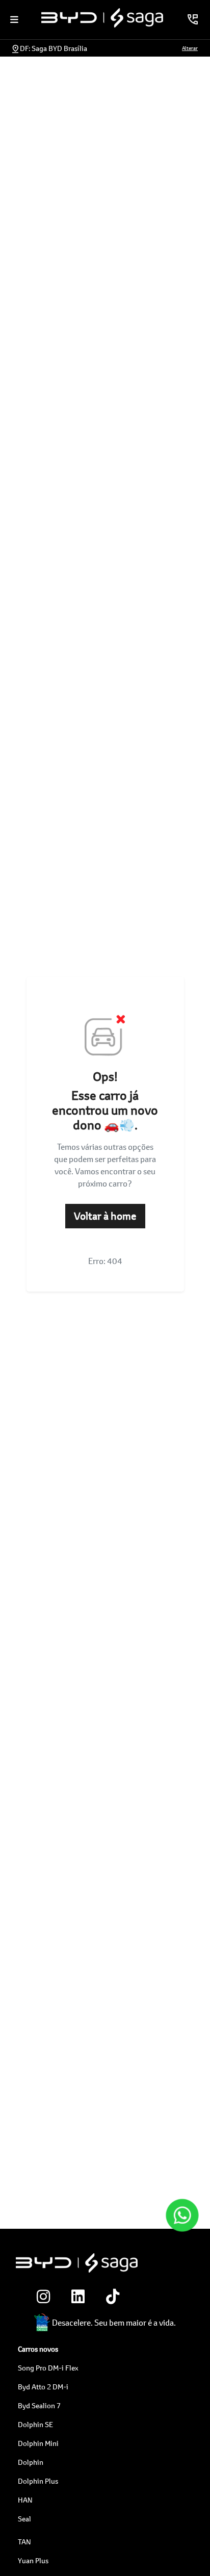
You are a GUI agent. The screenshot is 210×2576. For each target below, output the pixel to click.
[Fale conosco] (182, 2216)
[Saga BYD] (102, 18)
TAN (24, 2542)
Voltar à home (105, 1216)
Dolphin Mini (38, 2443)
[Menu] (14, 19)
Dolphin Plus (38, 2481)
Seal (24, 2519)
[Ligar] (193, 19)
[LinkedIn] (75, 2297)
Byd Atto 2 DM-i (43, 2387)
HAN (25, 2500)
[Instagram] (41, 2297)
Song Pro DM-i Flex (48, 2368)
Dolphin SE (35, 2424)
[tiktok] (110, 2297)
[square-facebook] (145, 2297)
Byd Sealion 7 (39, 2405)
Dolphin (31, 2462)
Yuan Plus (33, 2560)
